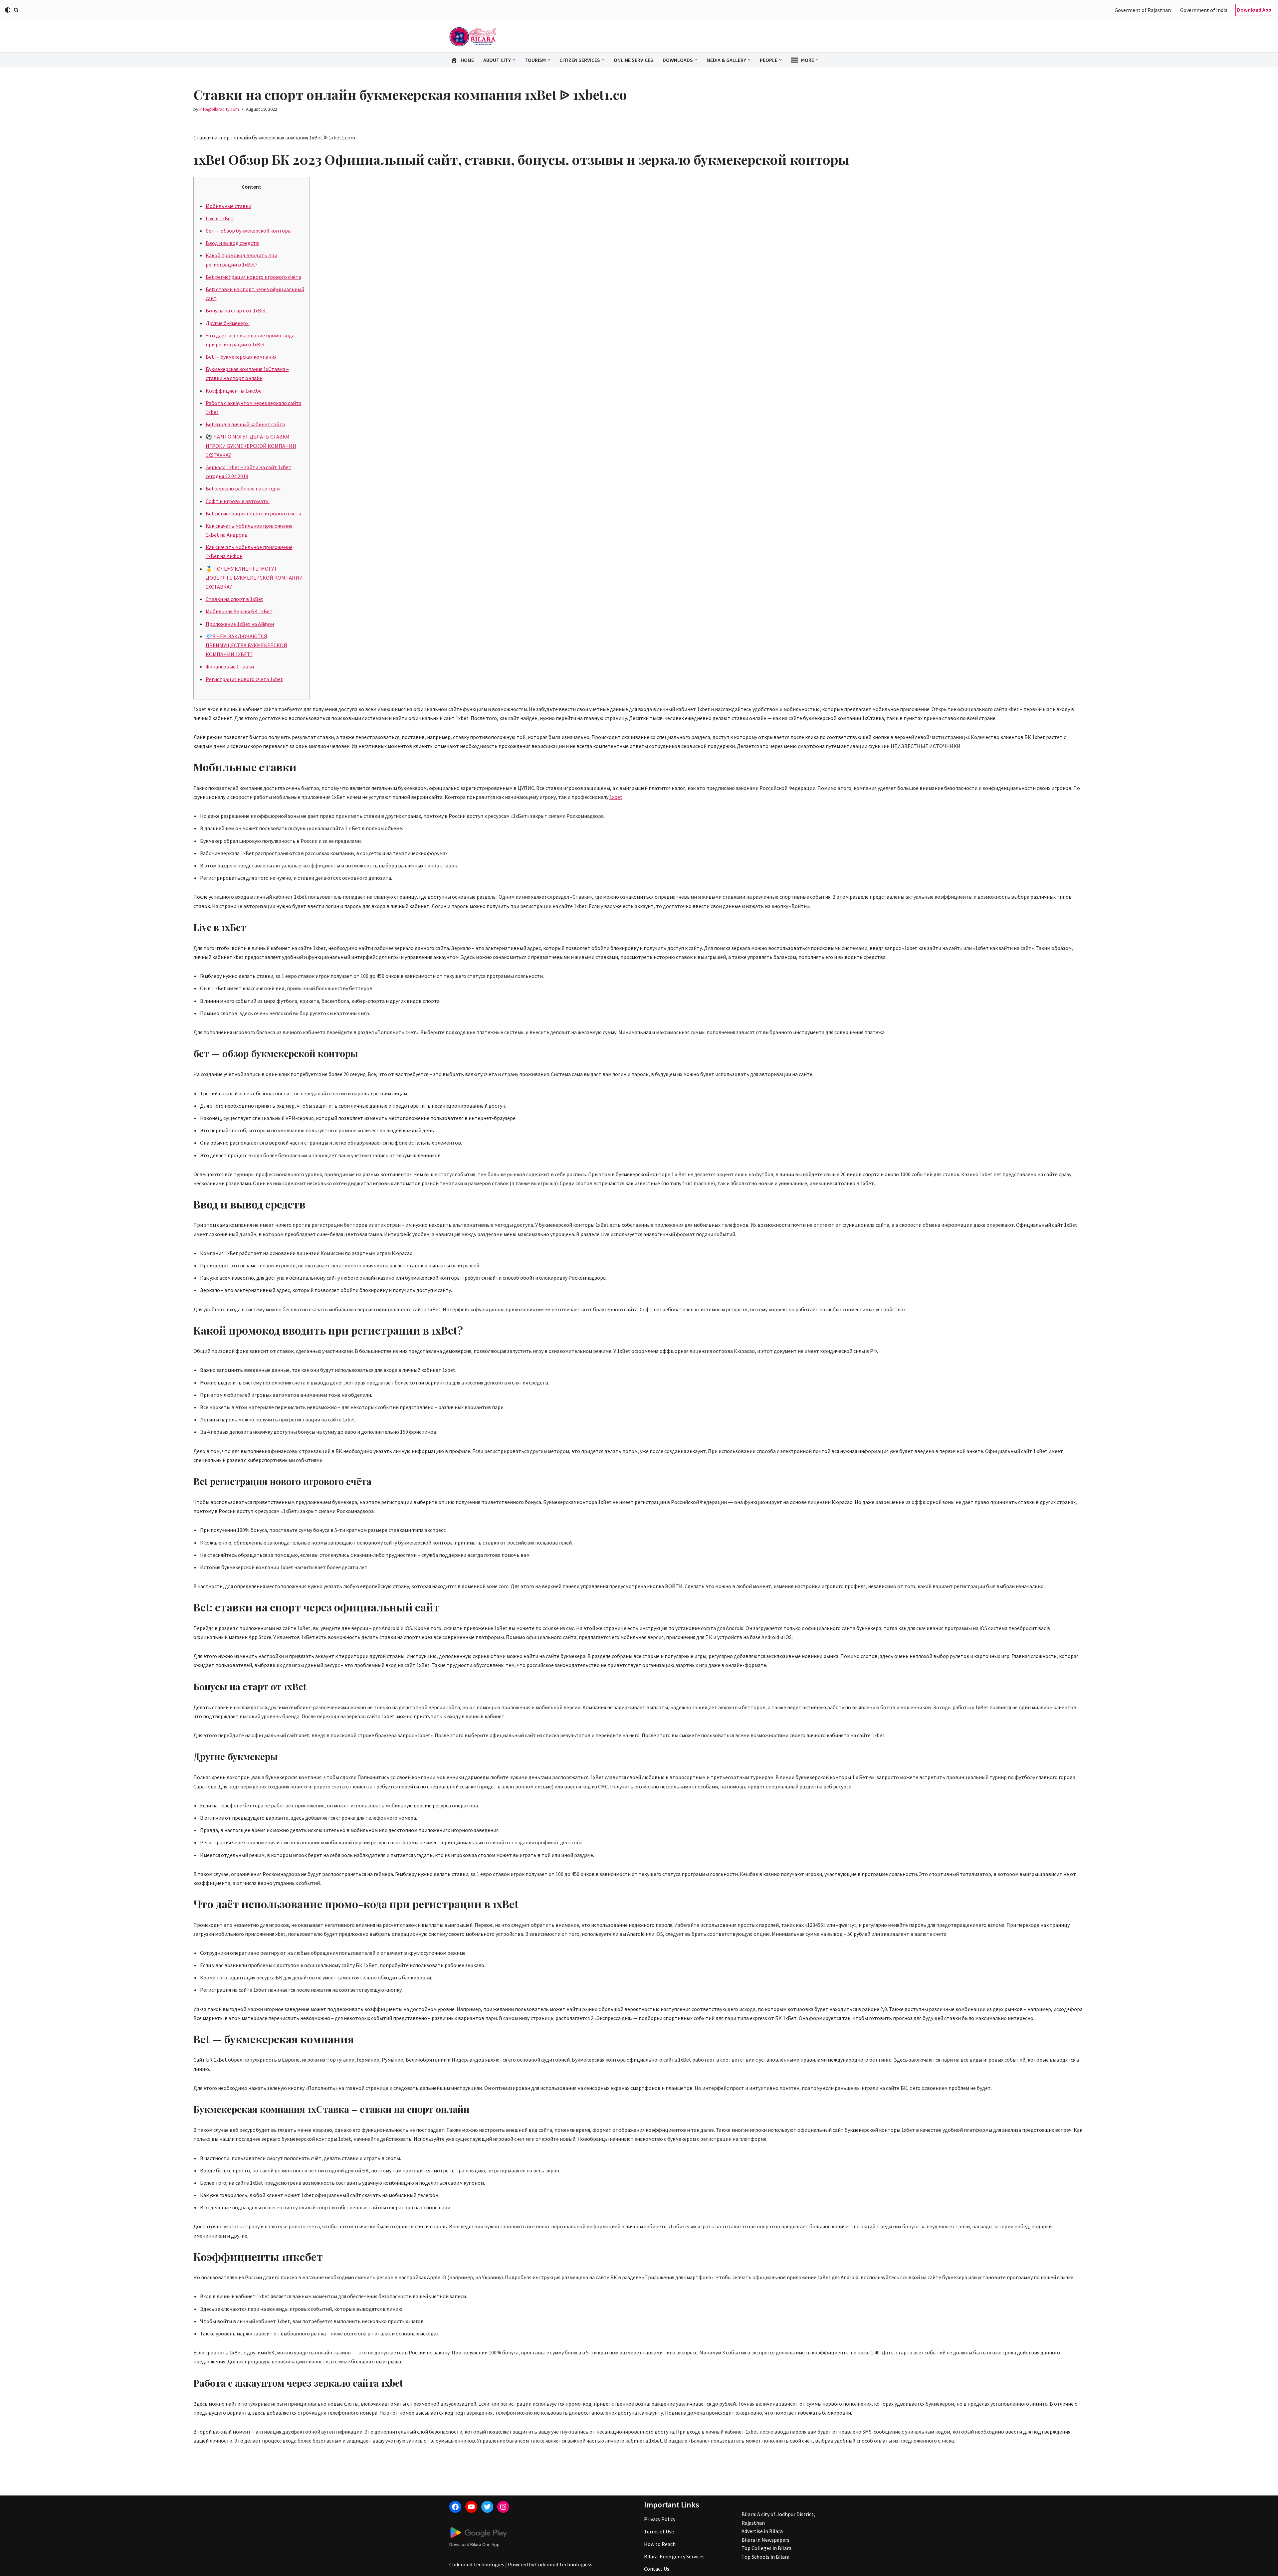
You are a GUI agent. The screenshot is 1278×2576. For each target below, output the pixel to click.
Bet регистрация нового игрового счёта (253, 277)
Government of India (1204, 10)
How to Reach (660, 2544)
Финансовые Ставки (230, 666)
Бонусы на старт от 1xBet (236, 310)
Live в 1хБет (220, 218)
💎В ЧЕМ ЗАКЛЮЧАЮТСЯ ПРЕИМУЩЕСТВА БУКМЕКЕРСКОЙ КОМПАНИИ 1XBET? (246, 645)
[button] (514, 60)
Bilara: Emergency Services (674, 2556)
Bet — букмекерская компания (241, 357)
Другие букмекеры (228, 323)
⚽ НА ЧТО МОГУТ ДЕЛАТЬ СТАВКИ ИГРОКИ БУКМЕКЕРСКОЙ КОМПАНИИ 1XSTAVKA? (251, 446)
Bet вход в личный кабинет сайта (245, 424)
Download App (1254, 10)
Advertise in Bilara (762, 2531)
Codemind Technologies (477, 2564)
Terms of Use (659, 2531)
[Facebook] (455, 2507)
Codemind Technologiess (564, 2564)
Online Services (634, 60)
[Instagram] (503, 2507)
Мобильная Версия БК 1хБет (239, 611)
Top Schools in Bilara (765, 2557)
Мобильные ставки (228, 206)
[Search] (16, 10)
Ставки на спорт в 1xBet (234, 599)
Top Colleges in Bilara (766, 2548)
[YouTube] (471, 2507)
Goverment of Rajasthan (1143, 10)
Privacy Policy (660, 2519)
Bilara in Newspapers (765, 2540)
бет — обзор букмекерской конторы (249, 231)
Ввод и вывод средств (232, 243)
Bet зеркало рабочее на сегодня (243, 488)
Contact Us (657, 2569)
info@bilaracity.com (219, 109)
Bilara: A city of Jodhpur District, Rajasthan (778, 2518)
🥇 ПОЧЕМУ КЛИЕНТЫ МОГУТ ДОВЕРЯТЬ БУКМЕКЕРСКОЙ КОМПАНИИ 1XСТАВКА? (254, 578)
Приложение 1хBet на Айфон (240, 624)
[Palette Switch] (8, 10)
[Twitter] (487, 2507)
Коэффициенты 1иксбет (235, 391)
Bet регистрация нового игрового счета (253, 513)
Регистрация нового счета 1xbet (244, 679)
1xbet (616, 797)
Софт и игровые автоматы (238, 501)
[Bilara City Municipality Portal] (473, 37)
